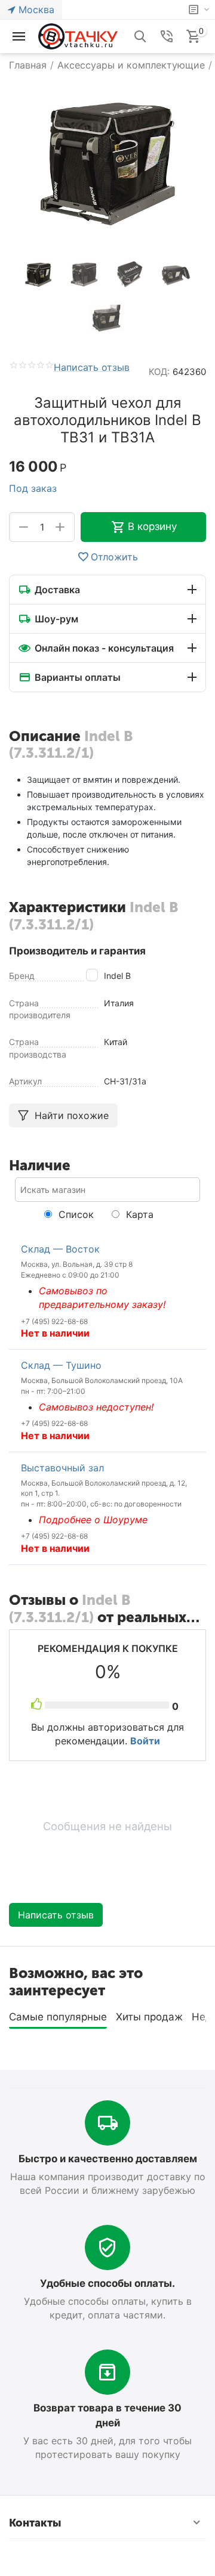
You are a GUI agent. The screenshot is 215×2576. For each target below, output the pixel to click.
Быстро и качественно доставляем (108, 2159)
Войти (145, 1741)
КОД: (159, 372)
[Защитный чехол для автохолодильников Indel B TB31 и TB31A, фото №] (107, 160)
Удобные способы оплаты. (107, 2283)
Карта (138, 1214)
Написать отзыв (92, 368)
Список (75, 1214)
